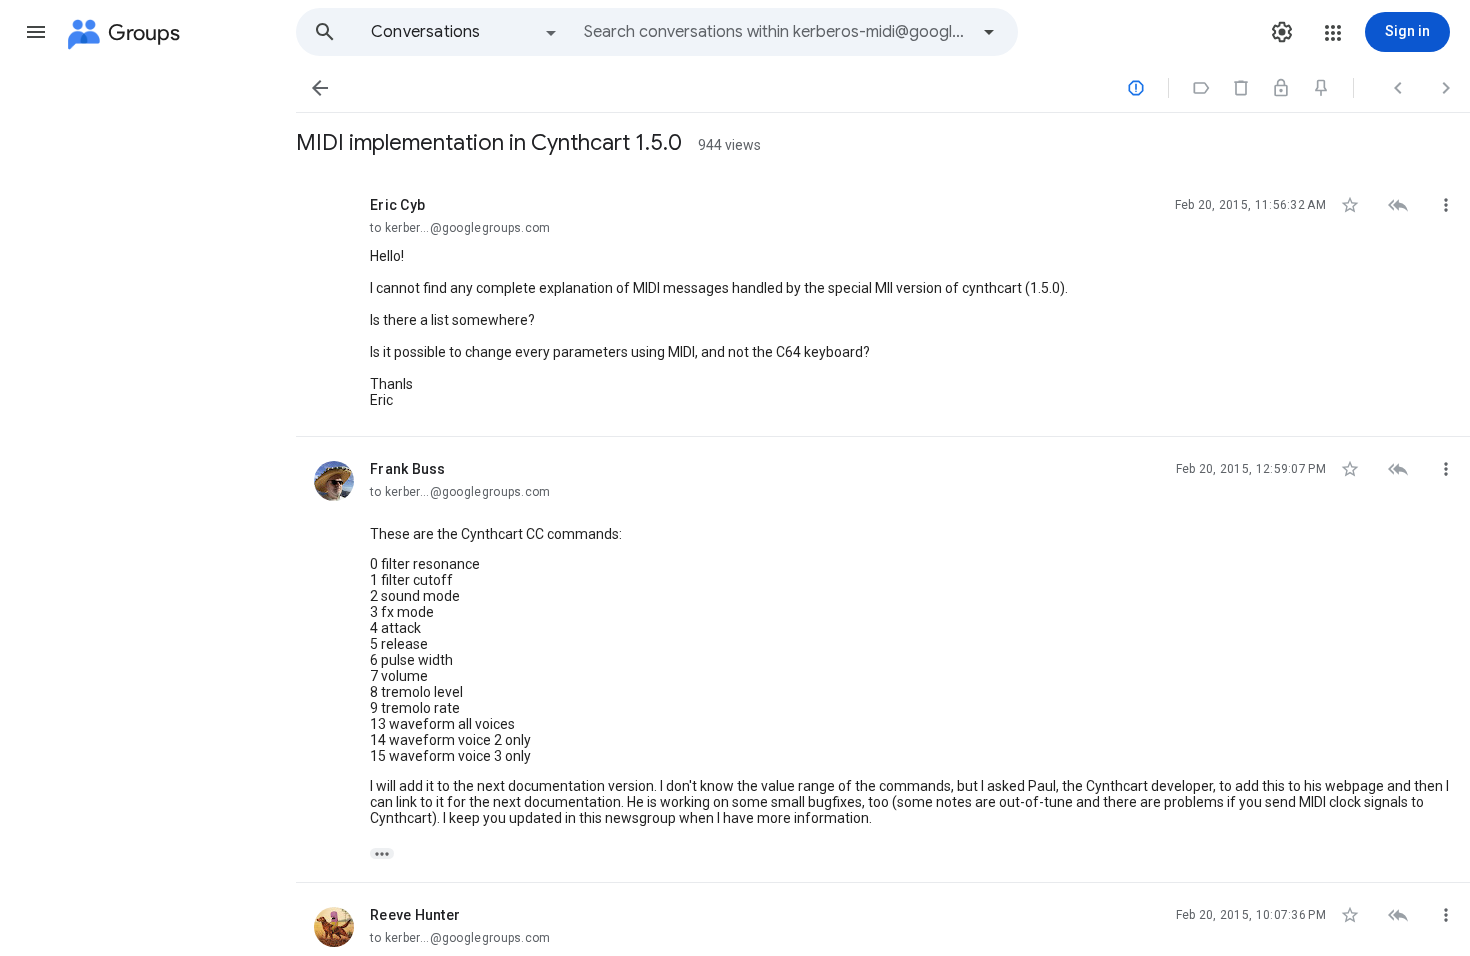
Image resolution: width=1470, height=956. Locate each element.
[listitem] (883, 305)
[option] (465, 32)
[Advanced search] (989, 32)
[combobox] (776, 32)
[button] (36, 32)
